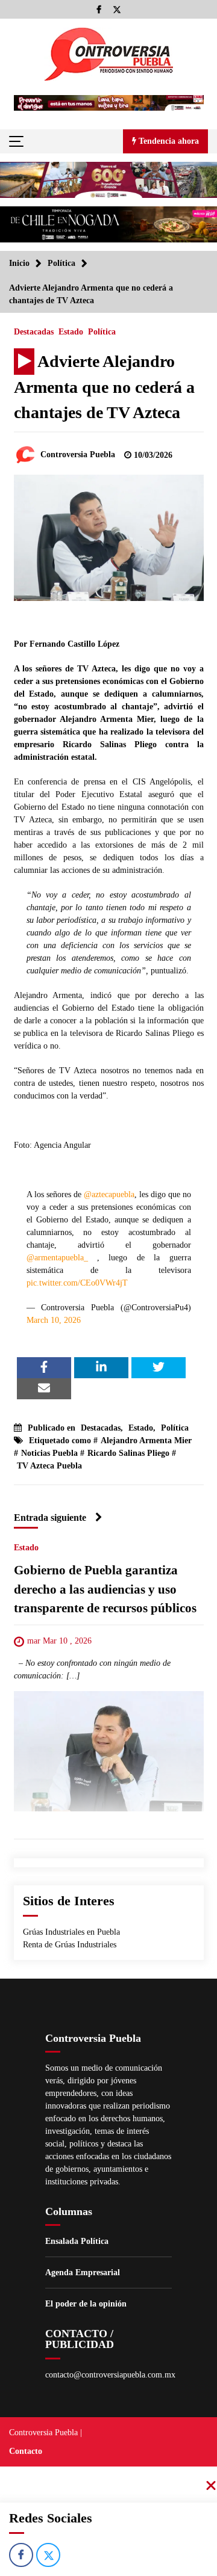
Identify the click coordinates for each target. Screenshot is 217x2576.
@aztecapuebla (109, 1194)
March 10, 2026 (54, 1320)
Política (102, 332)
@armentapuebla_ (57, 1258)
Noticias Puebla (49, 1453)
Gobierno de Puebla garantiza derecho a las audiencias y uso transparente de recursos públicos (105, 1590)
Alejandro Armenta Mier (146, 1441)
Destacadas (34, 332)
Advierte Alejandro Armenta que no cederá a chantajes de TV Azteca (104, 387)
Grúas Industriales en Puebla (71, 1932)
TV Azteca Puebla (49, 1466)
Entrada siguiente (50, 1518)
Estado (71, 332)
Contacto (26, 2451)
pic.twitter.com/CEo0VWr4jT (77, 1283)
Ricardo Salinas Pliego (128, 1453)
